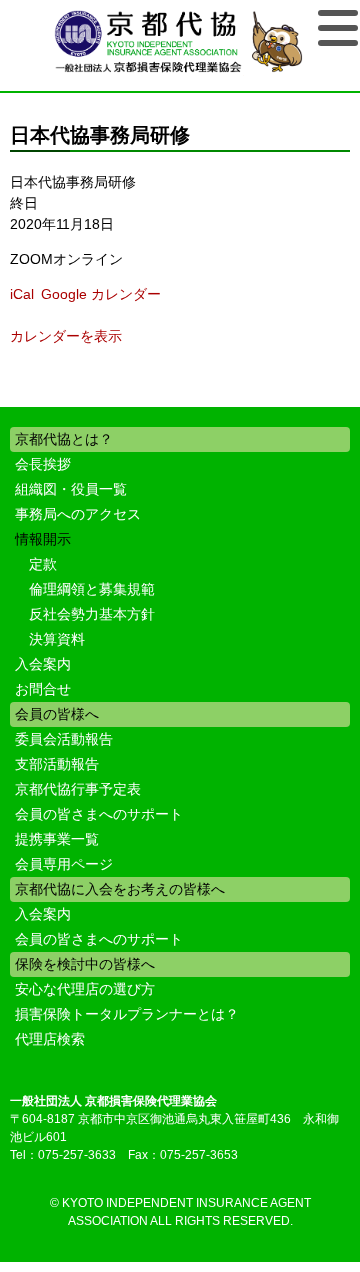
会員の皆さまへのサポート (99, 814)
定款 (43, 564)
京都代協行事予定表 (78, 789)
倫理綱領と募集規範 (92, 589)
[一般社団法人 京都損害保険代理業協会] (180, 43)
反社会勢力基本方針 (92, 614)
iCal (22, 294)
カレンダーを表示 (66, 336)
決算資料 (57, 639)
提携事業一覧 (57, 839)
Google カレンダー (101, 294)
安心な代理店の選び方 (85, 989)
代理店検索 (50, 1039)
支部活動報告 (57, 764)
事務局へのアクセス (78, 514)
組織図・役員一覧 (71, 489)
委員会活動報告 (64, 739)
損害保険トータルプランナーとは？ (127, 1014)
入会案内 (43, 664)
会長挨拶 (43, 464)
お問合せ (43, 689)
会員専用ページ (64, 864)
